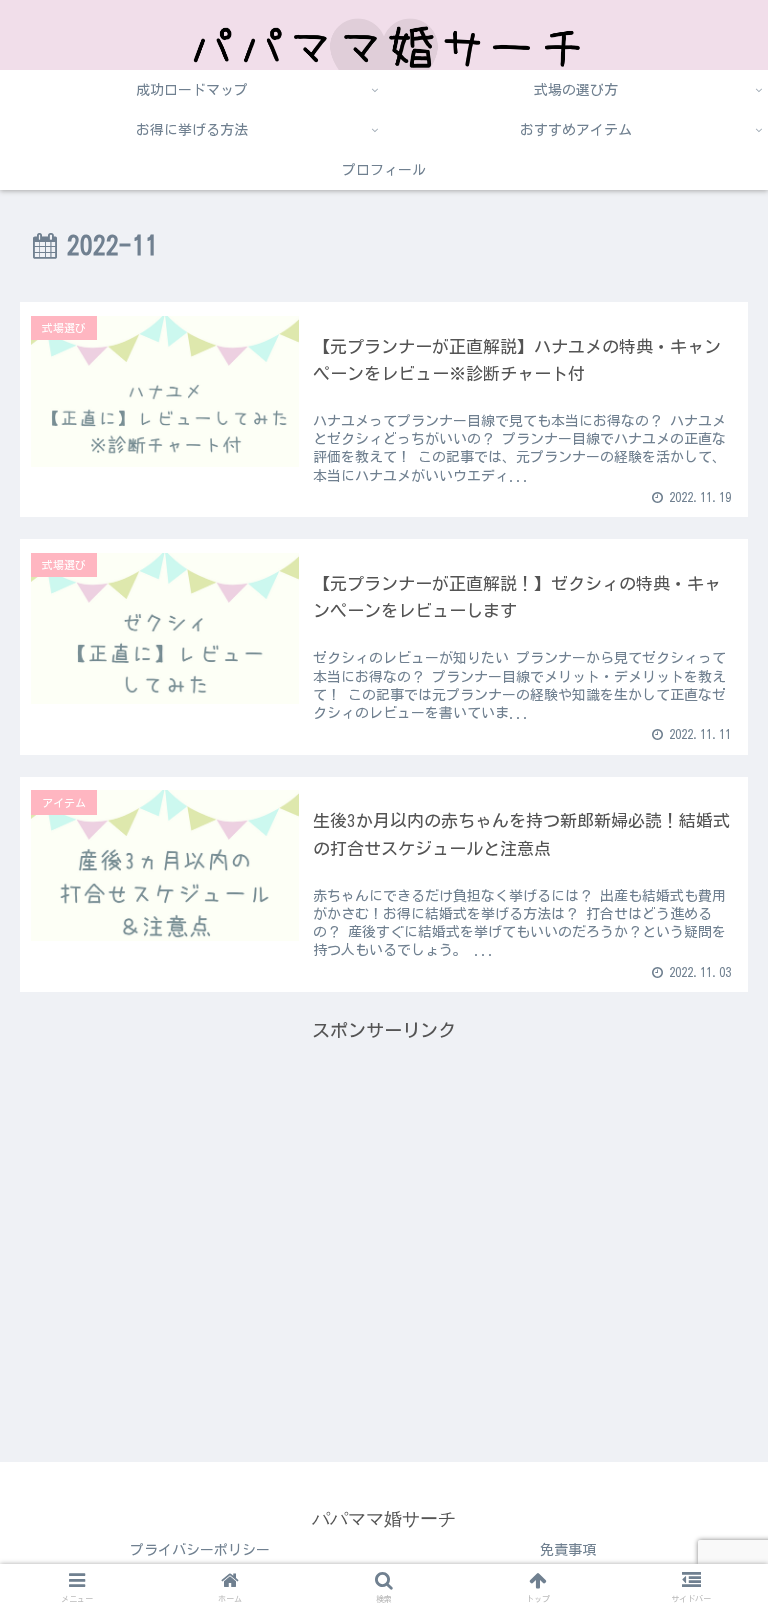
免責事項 (568, 1550)
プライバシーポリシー (200, 1550)
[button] (709, 1393)
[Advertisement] (384, 1186)
